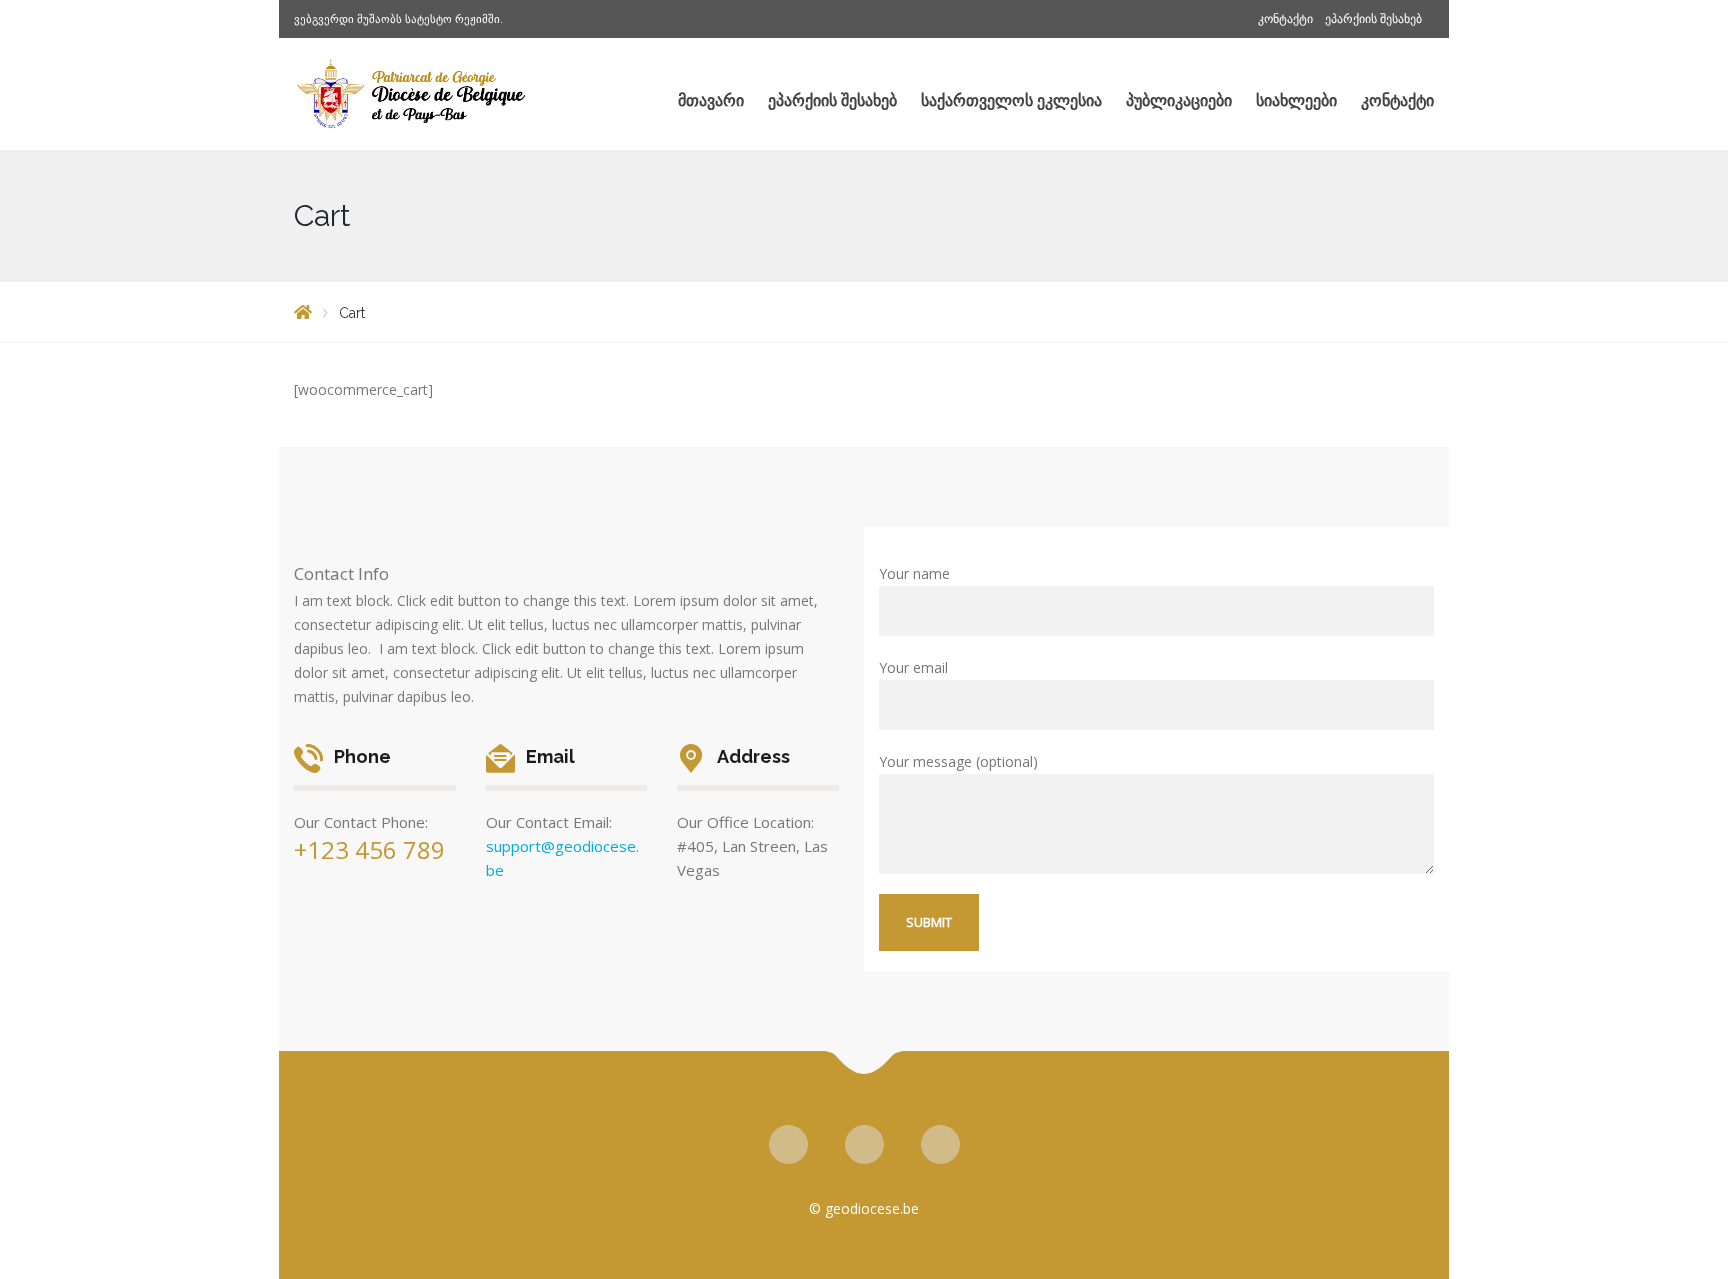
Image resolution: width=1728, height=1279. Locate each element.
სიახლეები (1296, 100)
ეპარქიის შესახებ (1373, 18)
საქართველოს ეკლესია (1011, 100)
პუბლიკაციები (1179, 100)
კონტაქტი (1285, 18)
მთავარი (711, 100)
